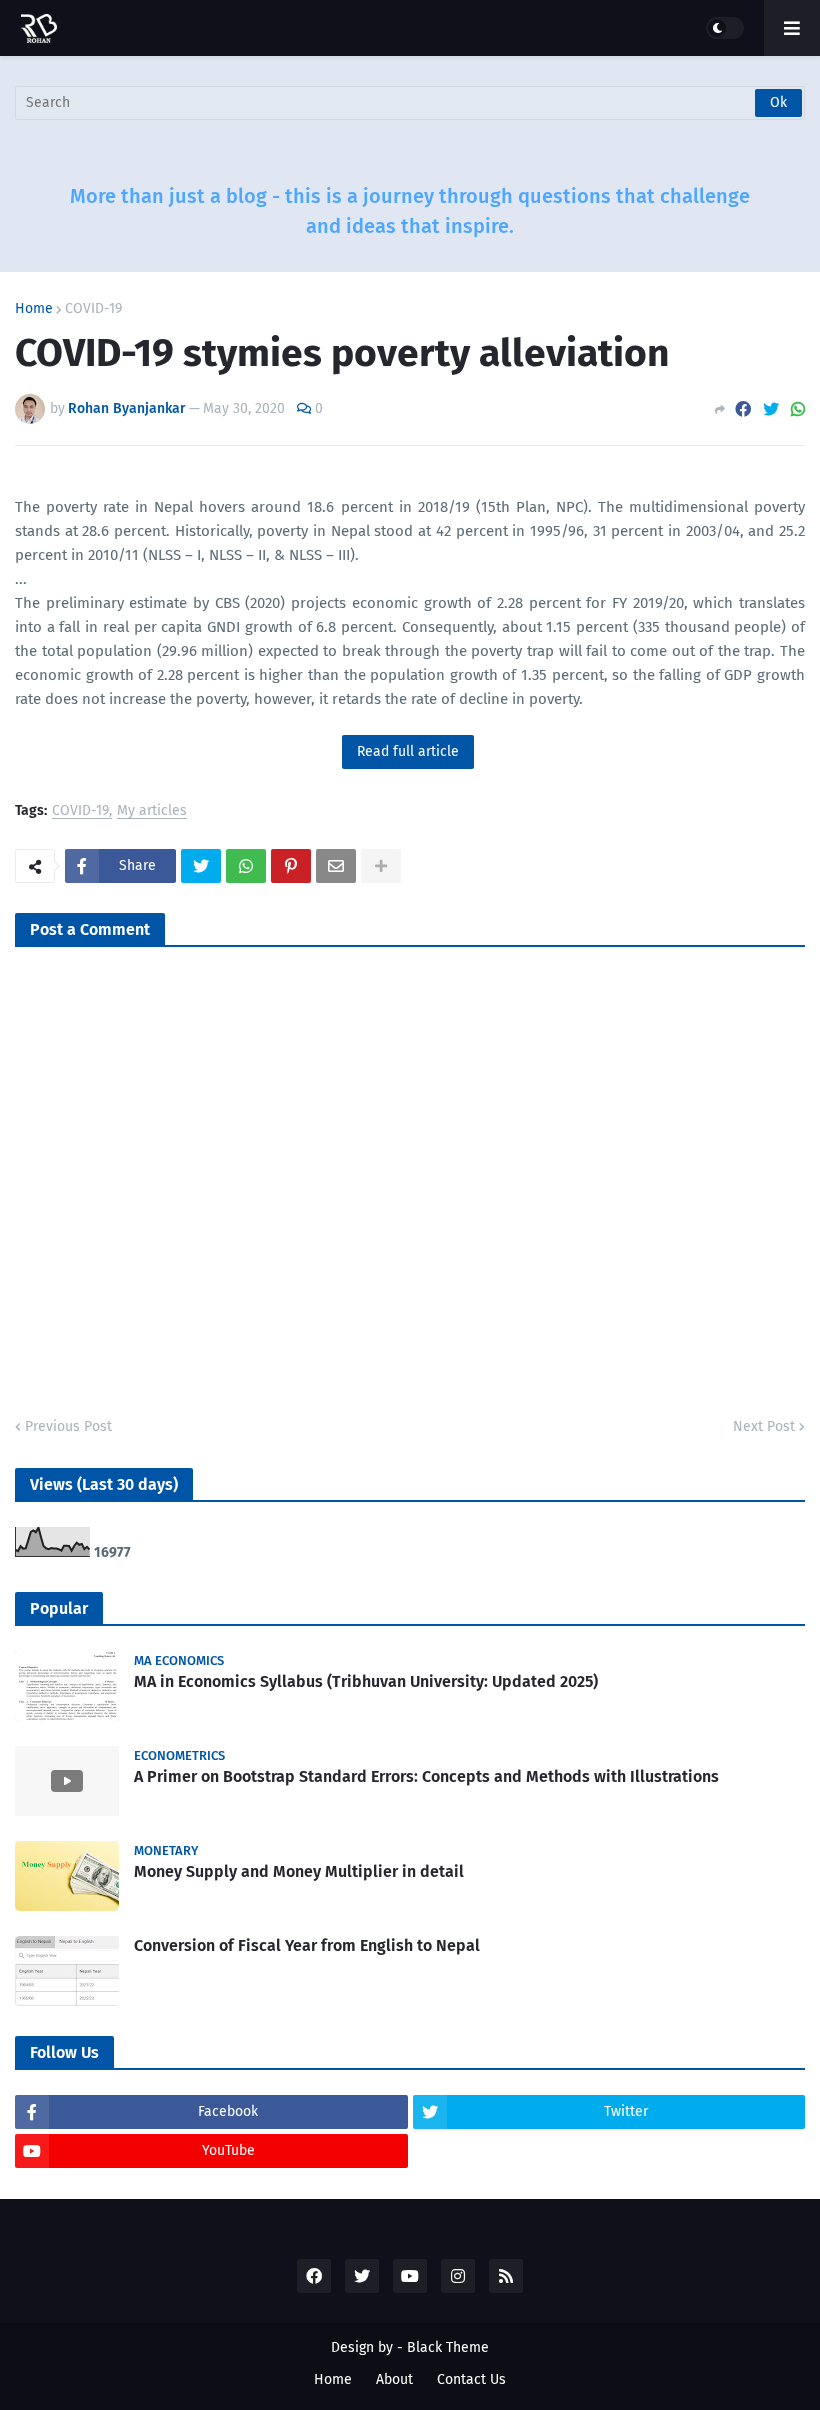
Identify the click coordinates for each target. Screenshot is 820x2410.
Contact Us (471, 2379)
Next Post (764, 1426)
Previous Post (68, 1426)
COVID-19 (93, 309)
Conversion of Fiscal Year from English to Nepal (307, 1945)
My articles (152, 811)
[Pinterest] (291, 866)
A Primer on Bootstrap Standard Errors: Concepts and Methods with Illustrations (426, 1776)
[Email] (336, 866)
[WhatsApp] (798, 409)
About (394, 2379)
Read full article (408, 751)
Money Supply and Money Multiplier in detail (299, 1871)
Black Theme (448, 2347)
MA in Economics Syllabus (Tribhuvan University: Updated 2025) (366, 1681)
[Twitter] (771, 409)
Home (34, 309)
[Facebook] (743, 409)
